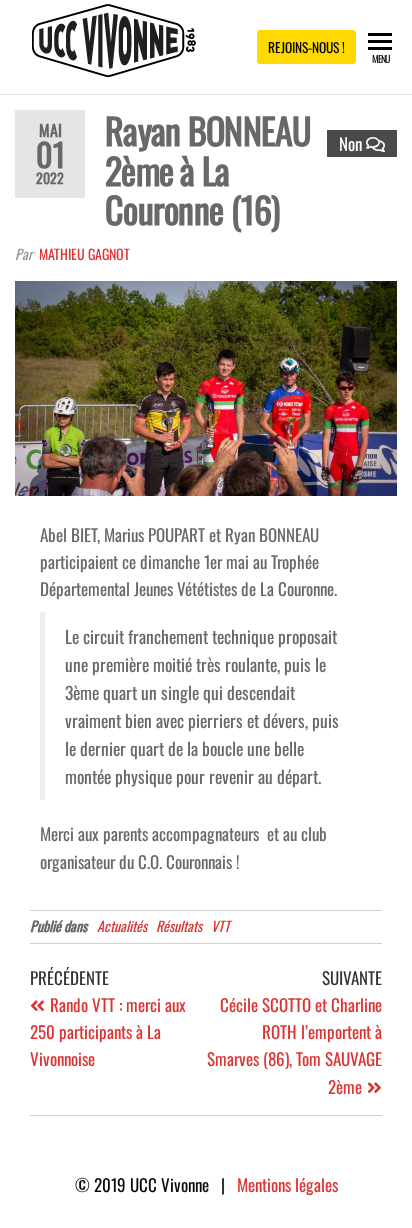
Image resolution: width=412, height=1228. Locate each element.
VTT (220, 925)
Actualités (122, 925)
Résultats (179, 925)
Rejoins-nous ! (306, 47)
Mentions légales (287, 1184)
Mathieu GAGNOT (84, 253)
